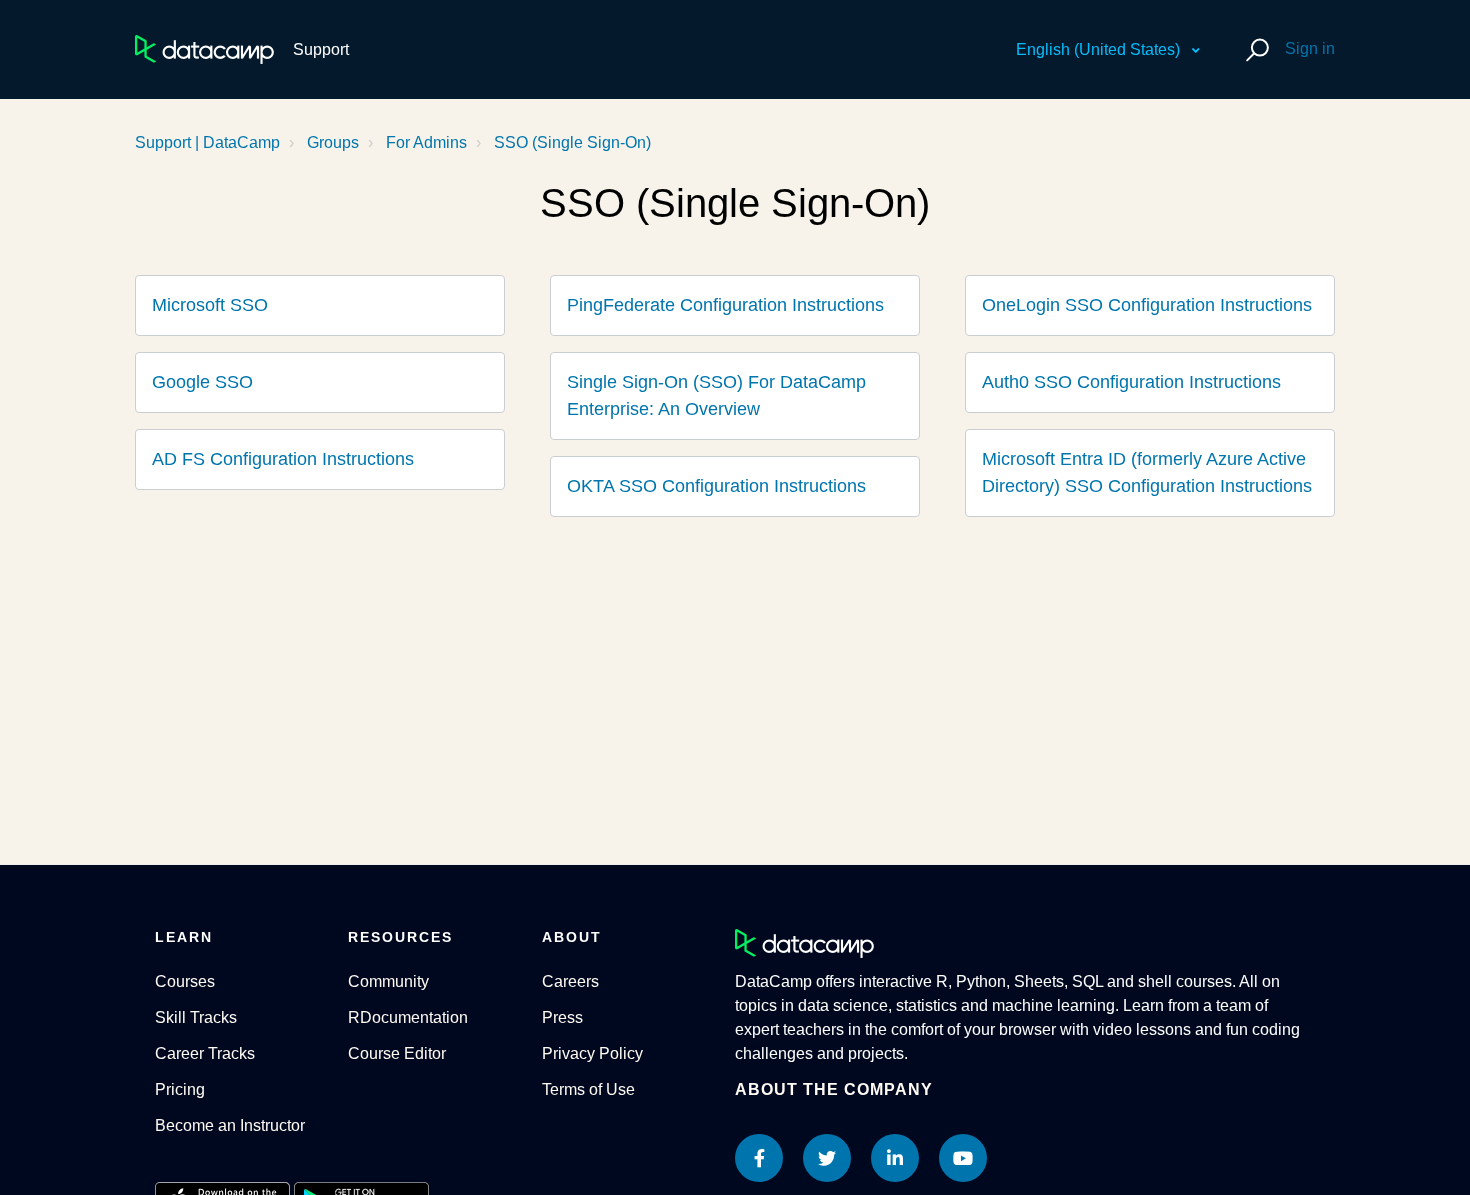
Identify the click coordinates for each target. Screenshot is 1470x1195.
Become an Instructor (230, 1125)
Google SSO (202, 382)
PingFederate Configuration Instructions (725, 305)
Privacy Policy (592, 1053)
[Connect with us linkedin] (895, 1158)
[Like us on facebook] (759, 1158)
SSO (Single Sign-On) (572, 142)
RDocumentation (408, 1017)
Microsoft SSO (210, 305)
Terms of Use (588, 1089)
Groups (333, 142)
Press (562, 1017)
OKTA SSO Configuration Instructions (716, 486)
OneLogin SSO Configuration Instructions (1147, 305)
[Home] (204, 49)
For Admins (426, 142)
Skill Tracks (196, 1017)
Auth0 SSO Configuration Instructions (1131, 382)
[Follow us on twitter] (827, 1158)
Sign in (1310, 48)
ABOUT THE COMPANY (834, 1089)
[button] (1254, 49)
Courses (185, 981)
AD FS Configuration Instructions (283, 459)
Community (388, 981)
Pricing (180, 1089)
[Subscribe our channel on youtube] (963, 1158)
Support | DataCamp (207, 142)
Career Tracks (205, 1053)
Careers (570, 981)
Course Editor (397, 1053)
